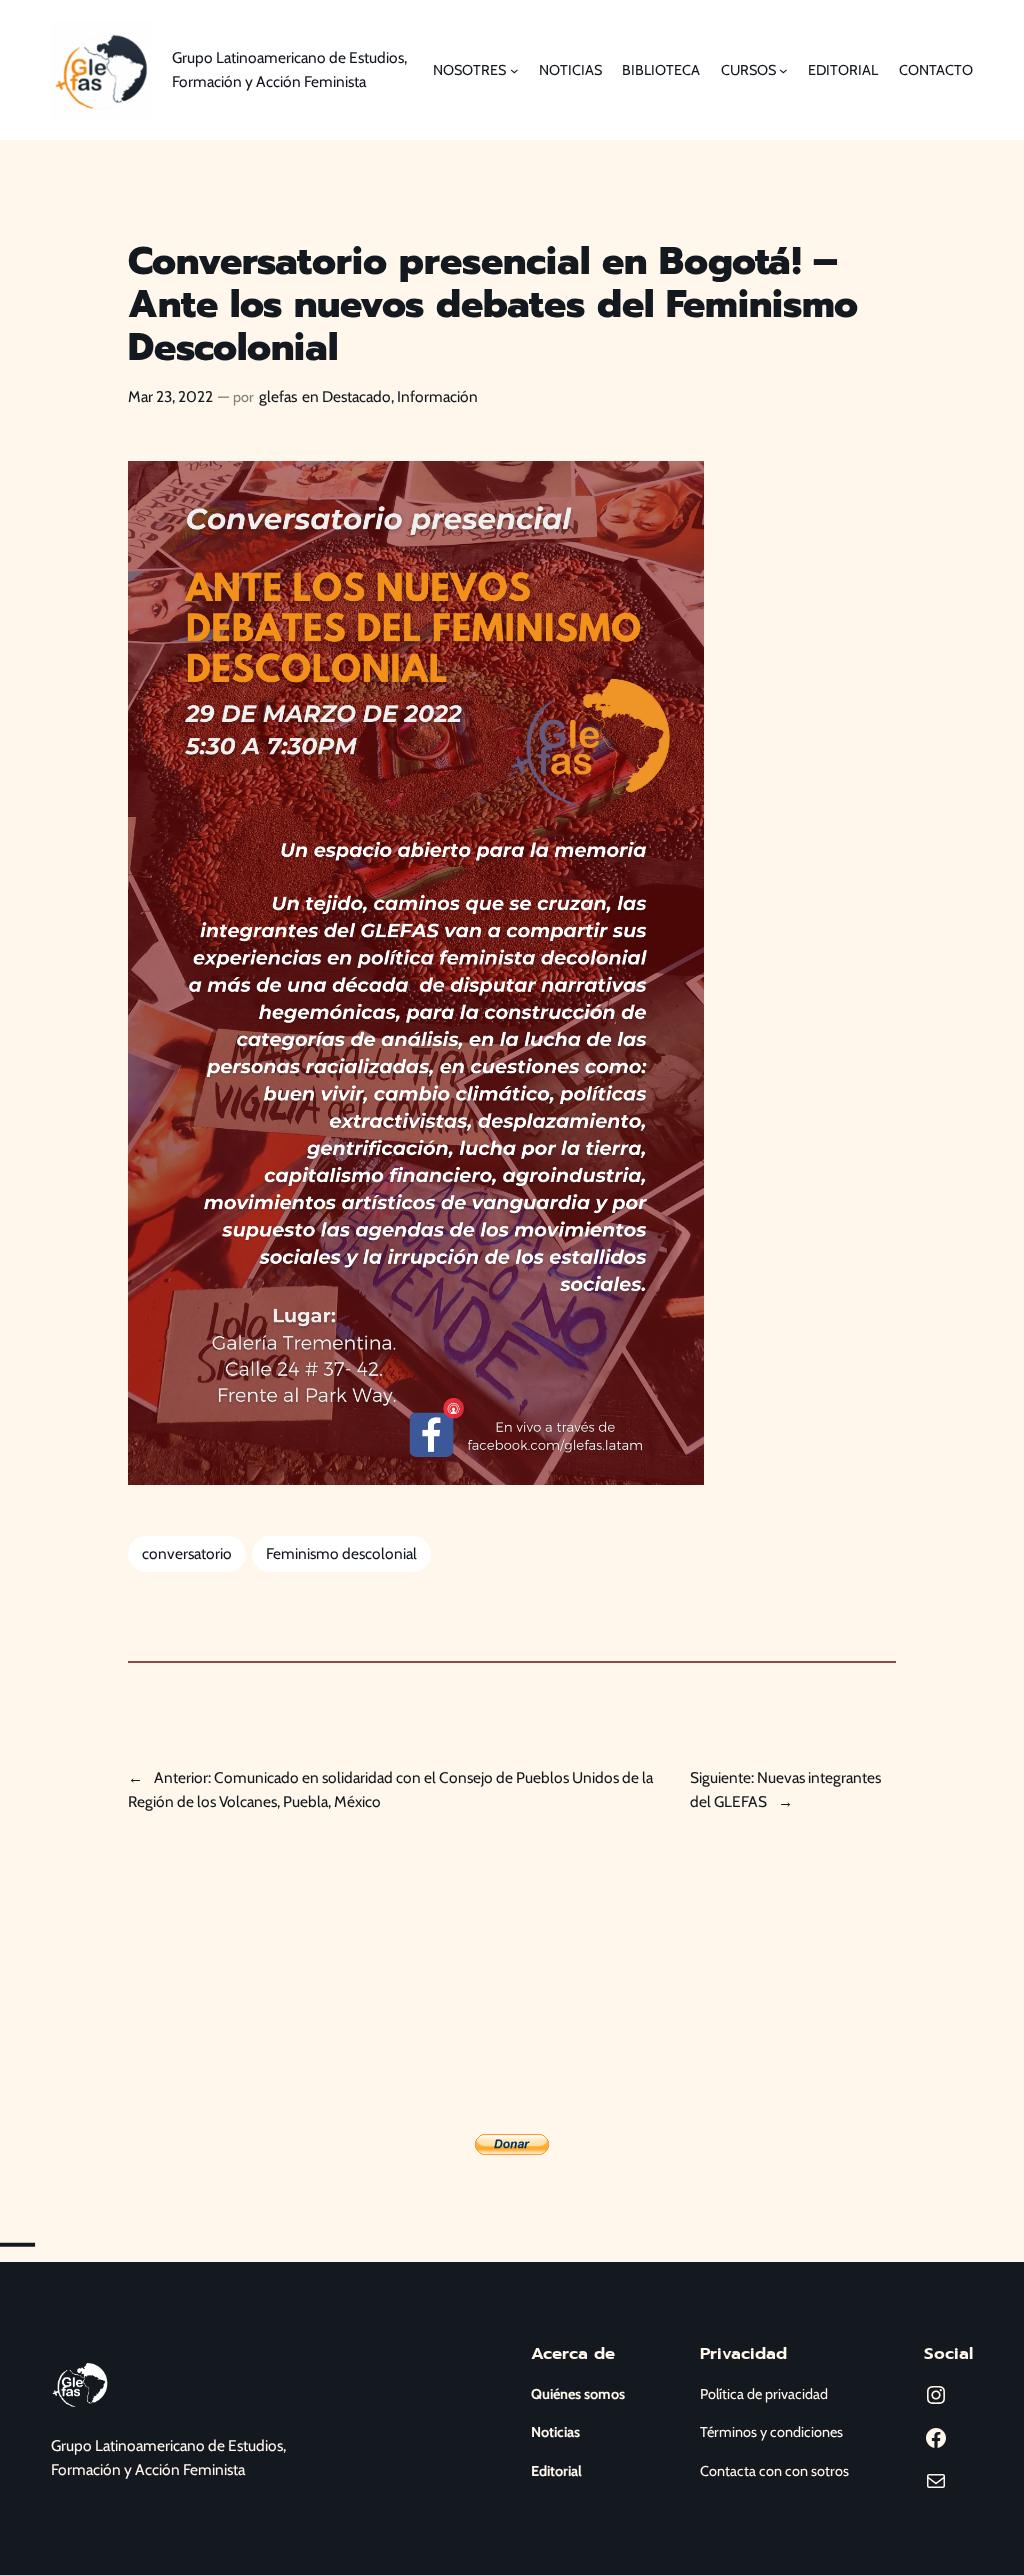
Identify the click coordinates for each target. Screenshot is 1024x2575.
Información (437, 396)
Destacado (356, 396)
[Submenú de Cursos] (783, 70)
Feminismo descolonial (341, 1553)
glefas (278, 396)
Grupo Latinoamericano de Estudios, (168, 2445)
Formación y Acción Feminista (148, 2469)
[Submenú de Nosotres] (514, 70)
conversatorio (187, 1553)
